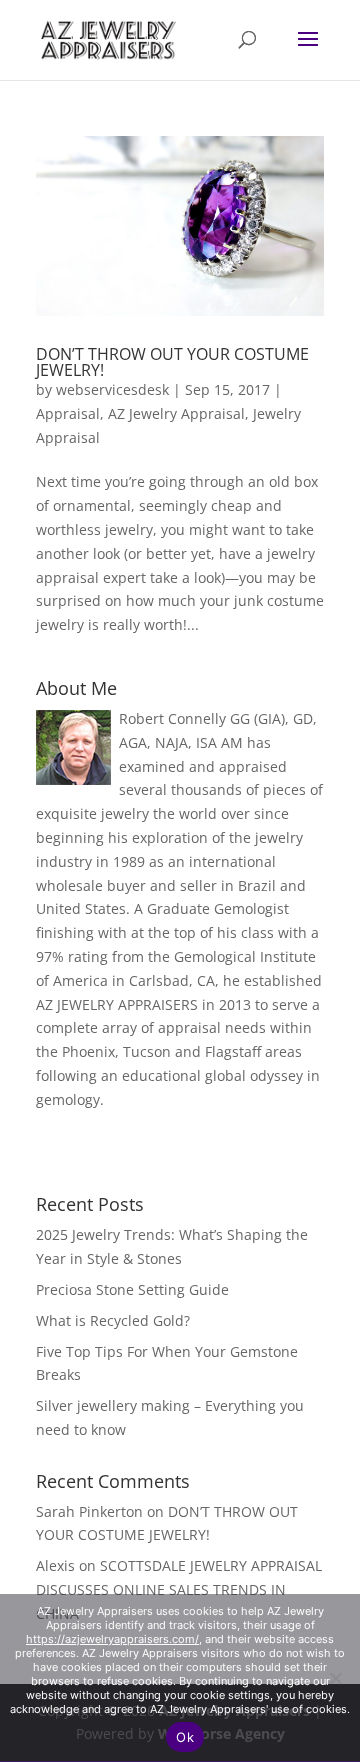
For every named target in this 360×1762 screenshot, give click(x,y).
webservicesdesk (112, 389)
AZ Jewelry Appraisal (176, 413)
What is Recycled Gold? (113, 1320)
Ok (185, 1737)
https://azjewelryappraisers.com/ (112, 1639)
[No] (335, 1678)
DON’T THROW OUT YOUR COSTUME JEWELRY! (172, 362)
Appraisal (68, 413)
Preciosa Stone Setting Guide (132, 1289)
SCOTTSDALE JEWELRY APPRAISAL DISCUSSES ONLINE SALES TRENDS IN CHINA (179, 1589)
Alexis (55, 1565)
